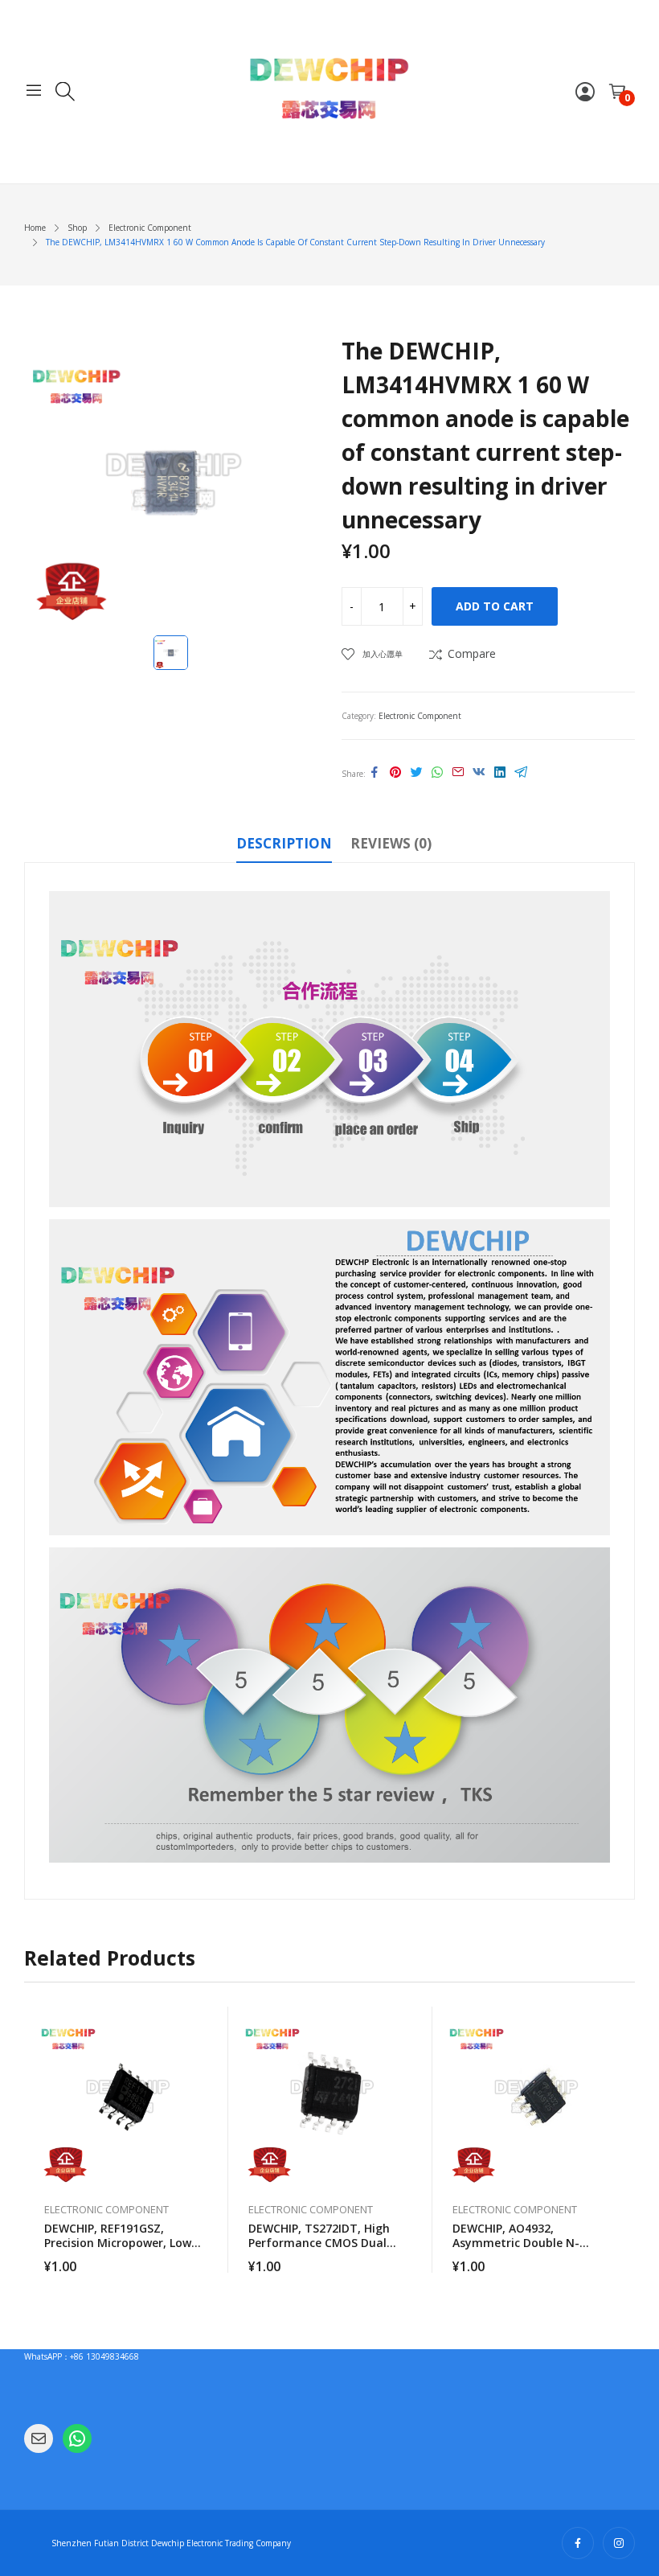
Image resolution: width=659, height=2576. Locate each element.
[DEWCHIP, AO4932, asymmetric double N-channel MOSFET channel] (534, 2097)
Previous (36, 2140)
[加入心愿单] (208, 2059)
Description (284, 843)
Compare (472, 653)
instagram (619, 2543)
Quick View (208, 2023)
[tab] (284, 846)
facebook (578, 2543)
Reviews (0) (391, 843)
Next (623, 2140)
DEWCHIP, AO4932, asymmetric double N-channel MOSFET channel (524, 2243)
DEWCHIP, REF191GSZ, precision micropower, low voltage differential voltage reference (123, 2250)
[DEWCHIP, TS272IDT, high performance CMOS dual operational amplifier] (330, 2097)
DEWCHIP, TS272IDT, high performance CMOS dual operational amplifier (319, 2243)
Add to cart (495, 606)
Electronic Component (420, 716)
